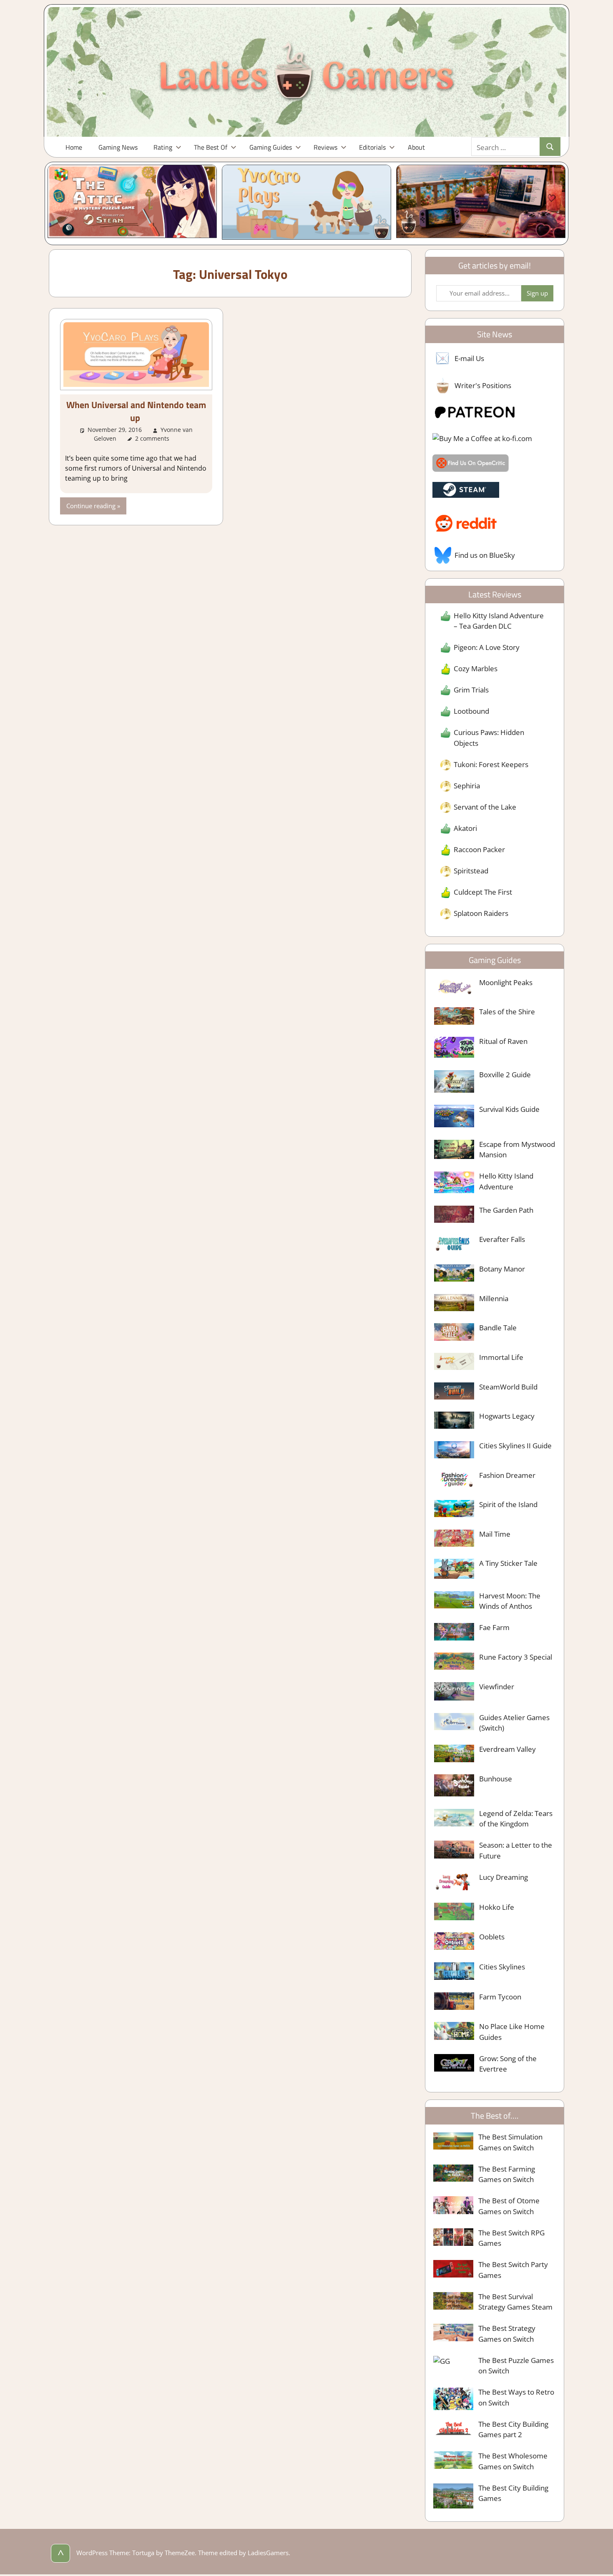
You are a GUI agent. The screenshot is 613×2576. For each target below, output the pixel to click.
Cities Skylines (502, 1967)
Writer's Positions (483, 385)
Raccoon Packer (479, 849)
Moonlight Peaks (506, 982)
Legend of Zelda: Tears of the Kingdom (516, 1819)
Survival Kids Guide (509, 1109)
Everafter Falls (502, 1239)
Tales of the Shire (507, 1012)
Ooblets (492, 1937)
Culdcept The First (483, 892)
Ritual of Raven (503, 1041)
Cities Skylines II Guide (515, 1446)
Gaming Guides (271, 147)
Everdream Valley (507, 1749)
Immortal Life (501, 1357)
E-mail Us (469, 358)
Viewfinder (497, 1687)
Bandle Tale (498, 1328)
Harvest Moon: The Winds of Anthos (510, 1601)
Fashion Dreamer (507, 1475)
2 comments (152, 438)
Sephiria (467, 786)
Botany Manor (502, 1269)
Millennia (494, 1298)
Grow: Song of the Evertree (508, 2064)
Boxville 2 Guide (505, 1075)
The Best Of (211, 147)
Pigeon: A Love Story (487, 647)
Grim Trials (471, 690)
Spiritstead (471, 871)
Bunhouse (496, 1779)
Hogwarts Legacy (507, 1416)
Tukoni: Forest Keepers (491, 764)
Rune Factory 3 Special (516, 1657)
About (416, 147)
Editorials (372, 147)
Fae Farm (494, 1627)
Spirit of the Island (508, 1504)
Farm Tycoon (500, 1997)
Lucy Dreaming (504, 1877)
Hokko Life (497, 1907)
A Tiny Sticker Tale (508, 1563)
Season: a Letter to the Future (516, 1850)
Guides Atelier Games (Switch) (514, 1723)
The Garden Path (506, 1210)
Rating (163, 147)
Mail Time (495, 1534)
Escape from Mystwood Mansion (517, 1150)
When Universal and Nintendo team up (136, 411)
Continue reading (91, 506)
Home (74, 147)
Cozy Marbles (476, 668)
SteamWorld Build (508, 1387)
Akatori (465, 828)
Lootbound (471, 711)
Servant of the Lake (485, 807)
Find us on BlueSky (485, 555)
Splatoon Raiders (481, 913)
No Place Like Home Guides (512, 2032)
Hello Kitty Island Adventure (506, 1181)
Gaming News (118, 147)
